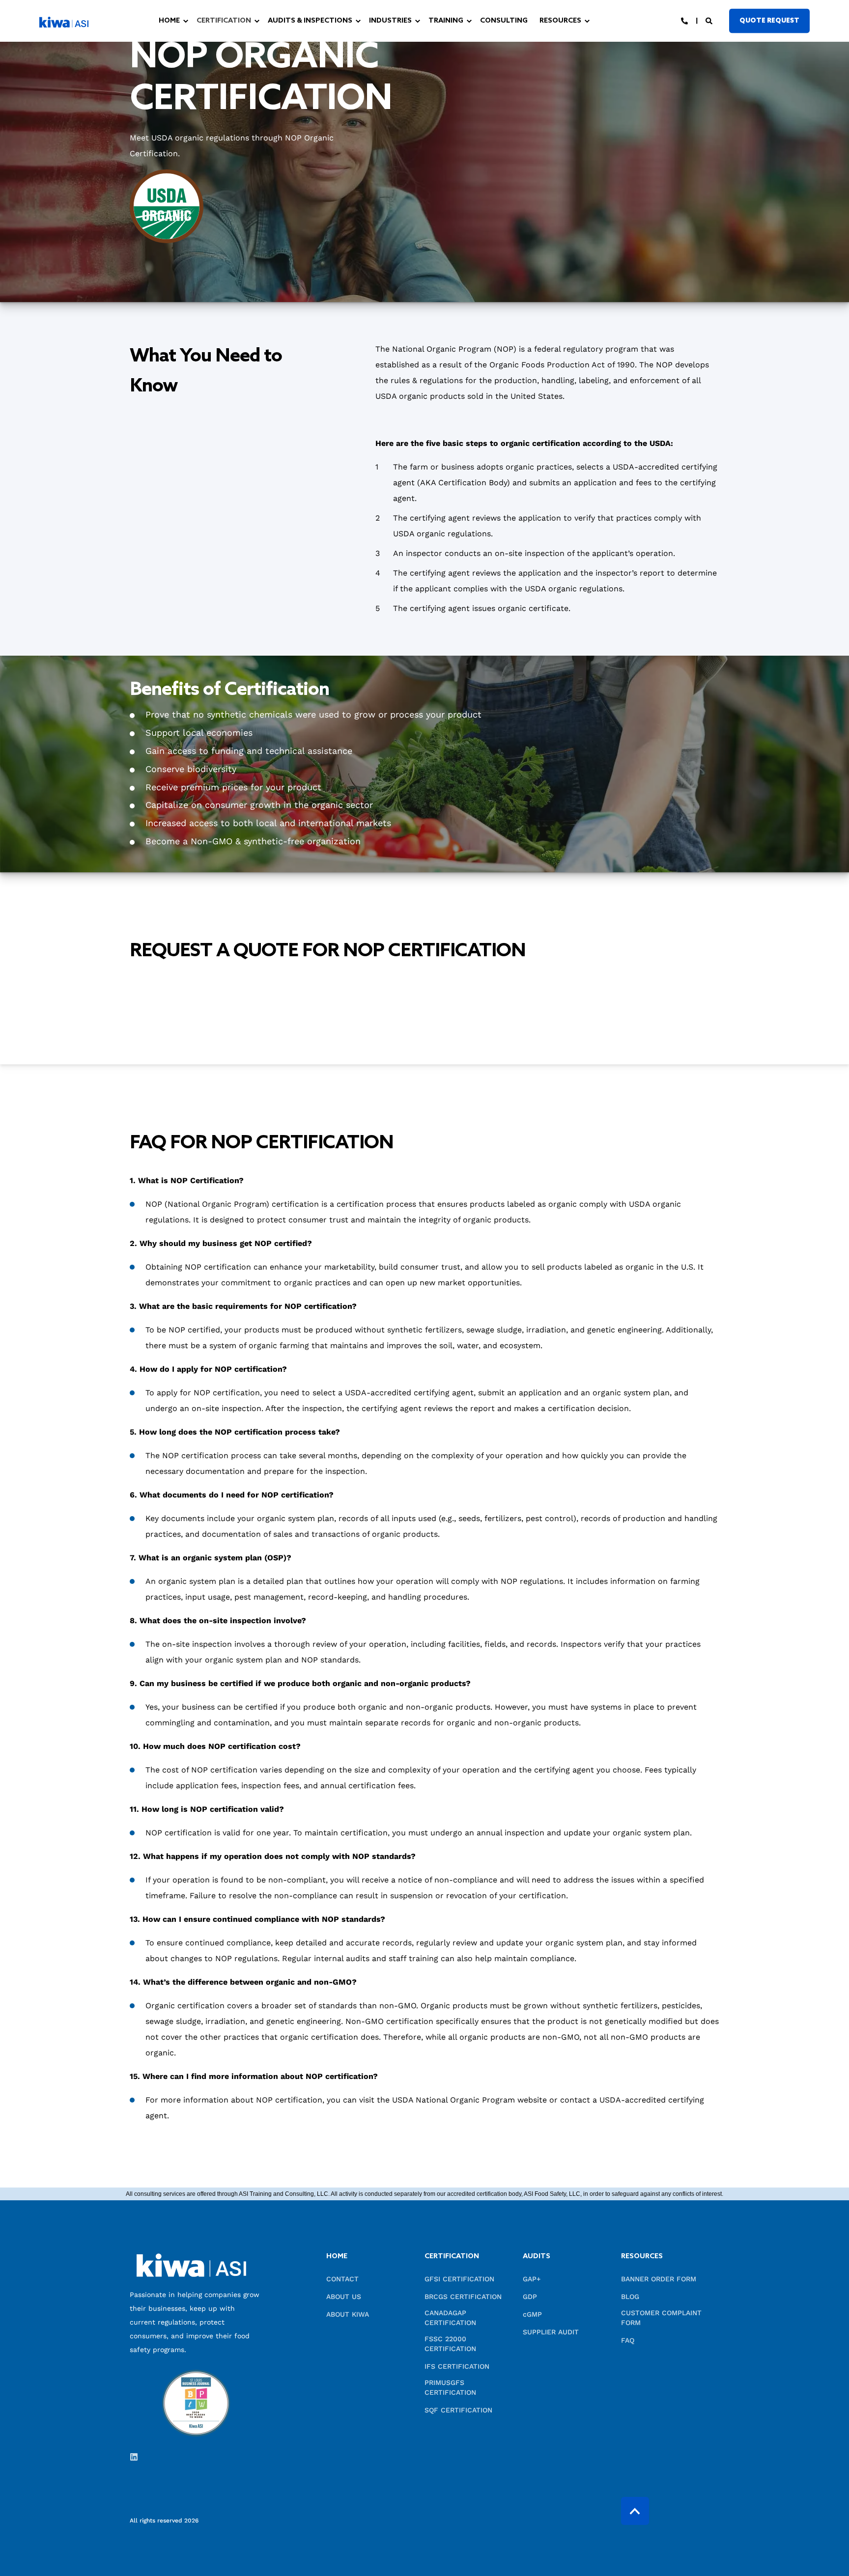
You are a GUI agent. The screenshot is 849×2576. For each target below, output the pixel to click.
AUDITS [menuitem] (537, 2257)
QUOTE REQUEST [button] (769, 20)
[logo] (191, 2265)
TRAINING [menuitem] (446, 21)
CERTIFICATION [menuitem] (224, 21)
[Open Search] (710, 20)
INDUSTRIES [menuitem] (390, 21)
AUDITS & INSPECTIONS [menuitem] (310, 21)
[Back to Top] (635, 2511)
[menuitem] (150, 18)
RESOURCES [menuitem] (560, 21)
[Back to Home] (64, 21)
